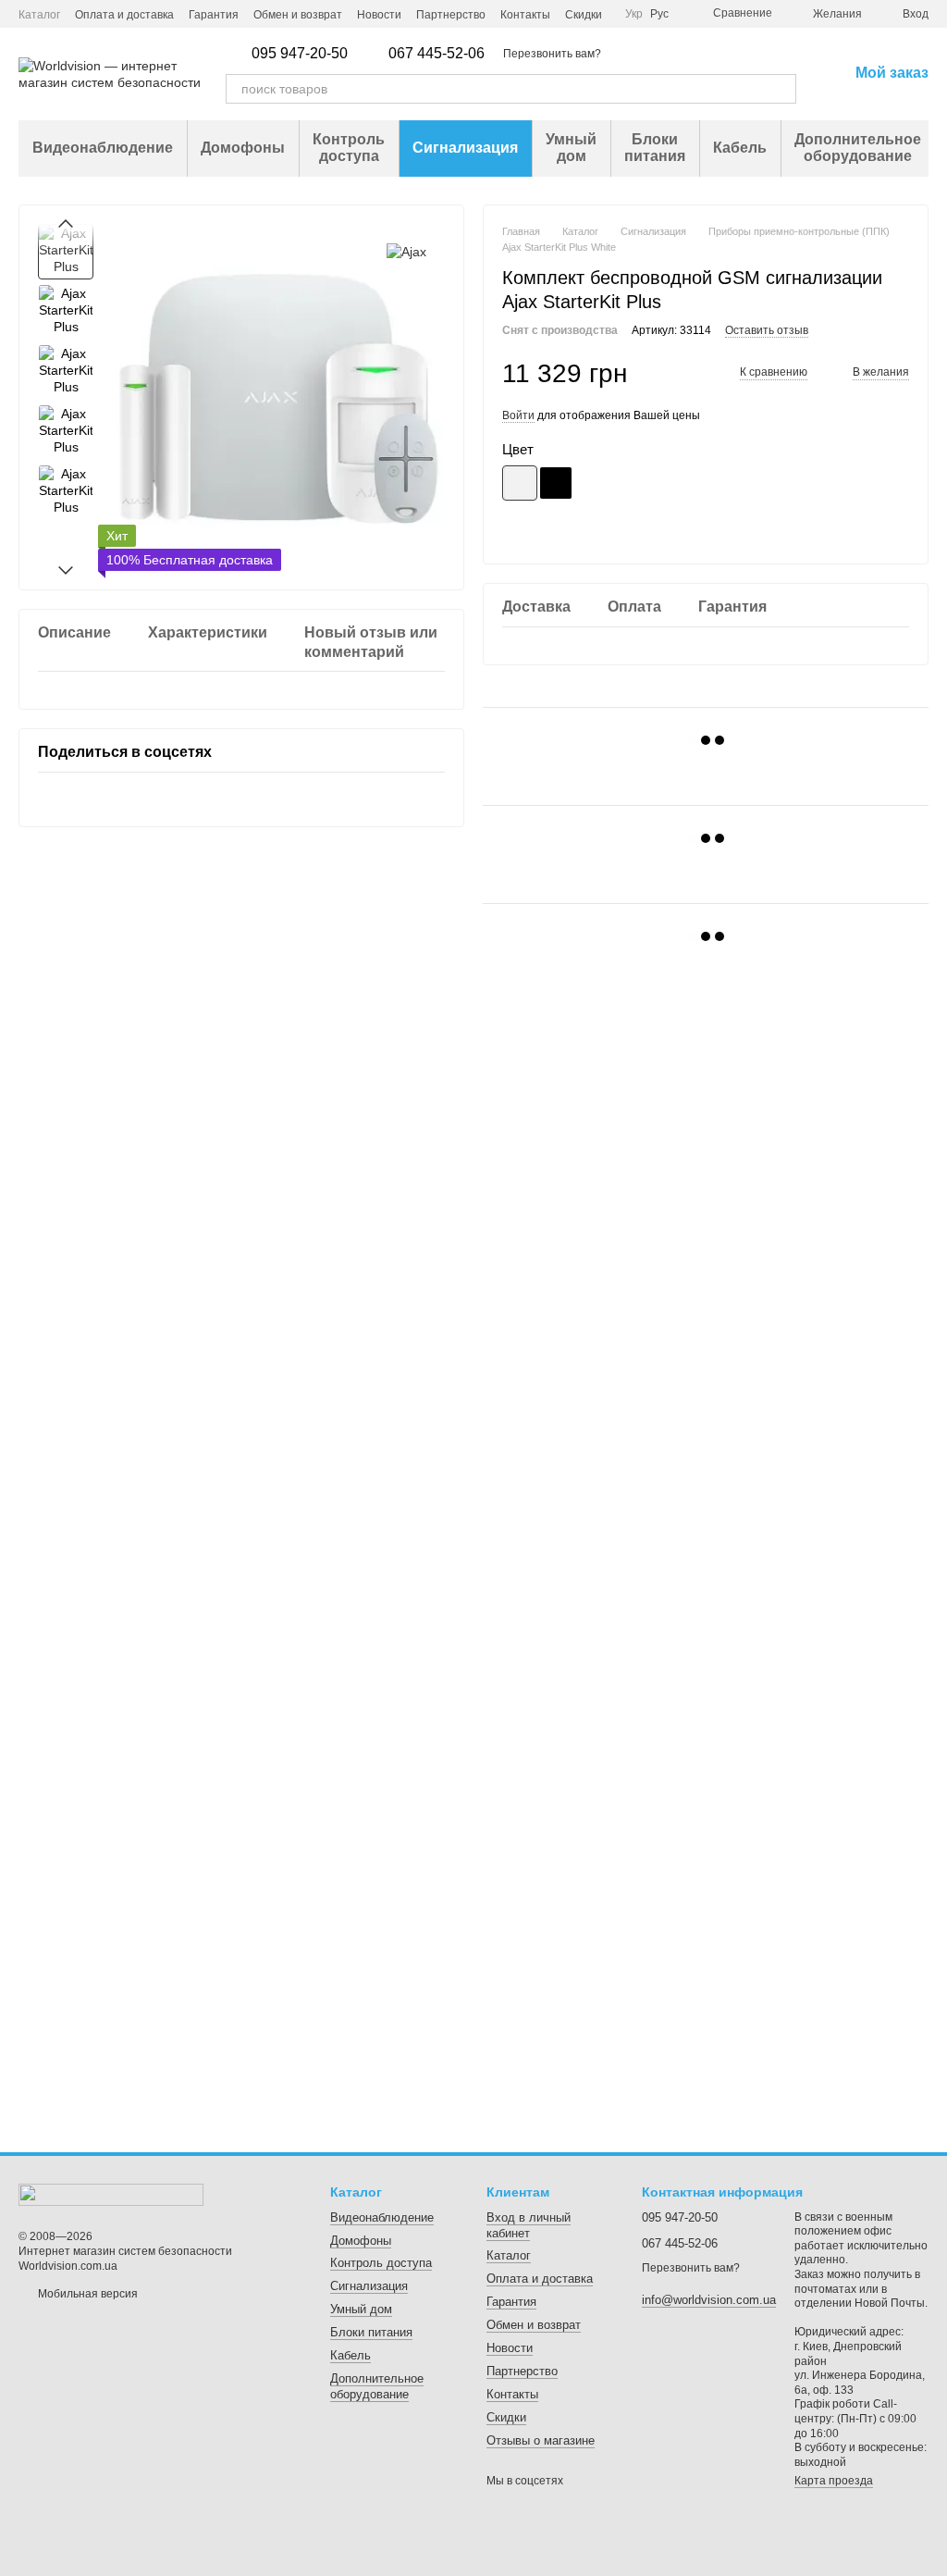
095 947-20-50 (300, 54)
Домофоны (243, 148)
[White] (520, 483)
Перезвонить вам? (552, 54)
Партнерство (451, 15)
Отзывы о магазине (541, 2440)
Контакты (525, 15)
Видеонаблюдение (103, 148)
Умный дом (571, 148)
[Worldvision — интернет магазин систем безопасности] (111, 2195)
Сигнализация (465, 148)
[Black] (556, 483)
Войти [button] (518, 415)
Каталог (39, 15)
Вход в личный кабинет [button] (529, 2225)
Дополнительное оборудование (858, 148)
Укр (634, 14)
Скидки (584, 15)
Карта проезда (834, 2481)
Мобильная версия (86, 2294)
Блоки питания (655, 148)
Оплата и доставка (124, 15)
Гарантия (214, 15)
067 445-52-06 (437, 54)
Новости (379, 15)
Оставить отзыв (767, 330)
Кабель (740, 148)
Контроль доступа (349, 148)
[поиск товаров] (781, 89)
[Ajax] (406, 251)
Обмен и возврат (298, 15)
